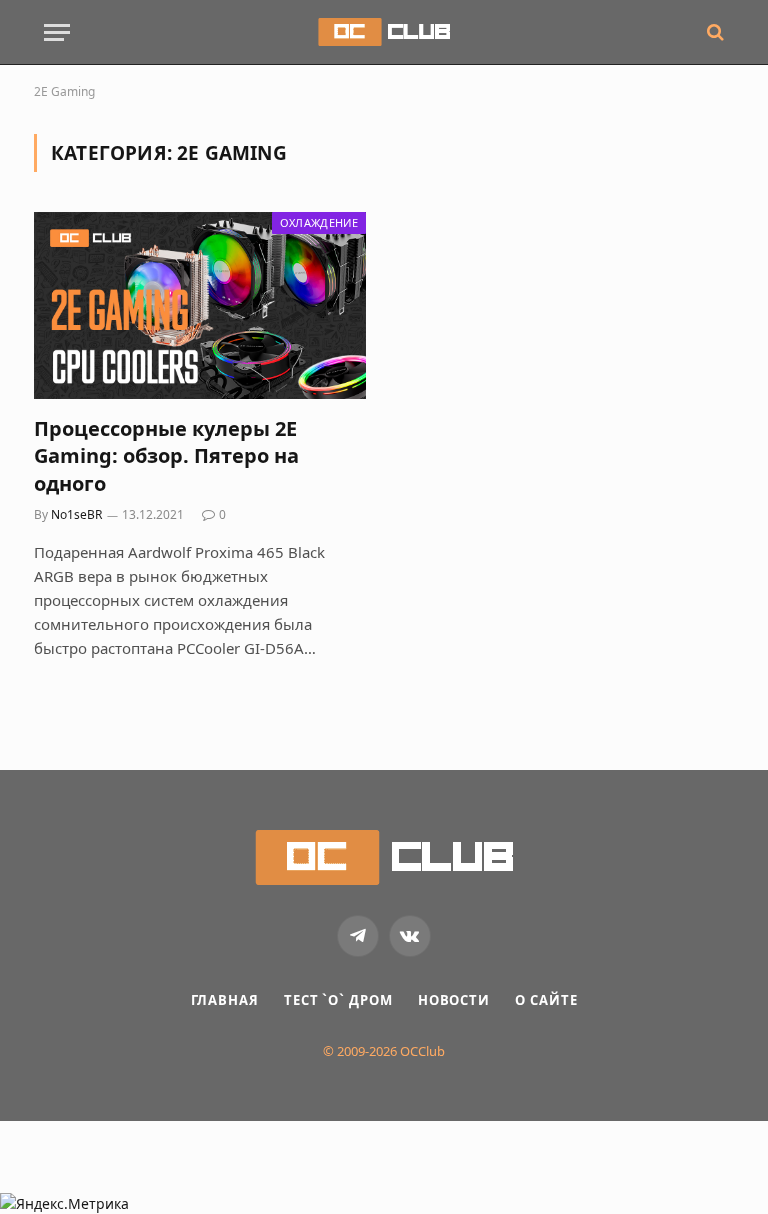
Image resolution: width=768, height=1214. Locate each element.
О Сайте (546, 1000)
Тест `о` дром (338, 1000)
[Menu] (57, 32)
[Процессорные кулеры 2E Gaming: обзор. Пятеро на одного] (200, 305)
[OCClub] (383, 32)
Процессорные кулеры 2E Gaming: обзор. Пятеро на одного (166, 455)
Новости (454, 1000)
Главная (225, 1000)
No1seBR (76, 514)
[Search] (713, 32)
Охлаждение (319, 222)
